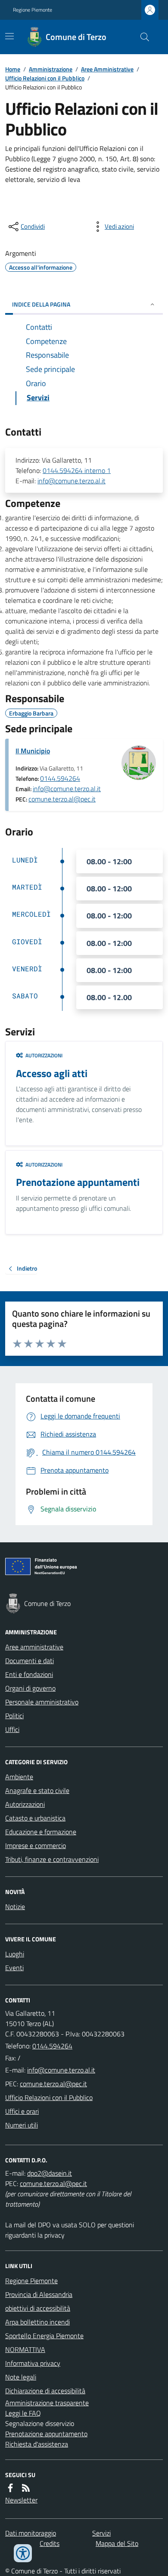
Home (13, 69)
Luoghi (15, 1954)
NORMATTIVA (25, 2349)
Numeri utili (22, 2125)
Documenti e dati (30, 1661)
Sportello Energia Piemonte (44, 2336)
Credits (50, 2543)
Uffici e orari (22, 2111)
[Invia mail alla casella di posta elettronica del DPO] (50, 2173)
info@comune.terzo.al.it (72, 481)
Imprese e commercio (36, 1845)
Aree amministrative (34, 1647)
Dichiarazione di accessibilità (45, 2391)
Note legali (21, 2377)
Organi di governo (30, 1688)
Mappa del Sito (117, 2543)
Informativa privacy (33, 2363)
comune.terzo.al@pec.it (62, 799)
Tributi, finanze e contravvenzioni (52, 1859)
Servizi (101, 2533)
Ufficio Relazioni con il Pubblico (45, 78)
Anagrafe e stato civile (37, 1790)
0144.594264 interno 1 (77, 470)
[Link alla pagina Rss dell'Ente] (26, 2488)
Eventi (14, 1968)
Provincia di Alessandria (39, 2294)
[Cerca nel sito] (141, 37)
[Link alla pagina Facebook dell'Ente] (10, 2488)
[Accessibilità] (23, 2553)
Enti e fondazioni (29, 1674)
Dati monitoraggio (31, 2533)
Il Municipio (33, 751)
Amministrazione (51, 69)
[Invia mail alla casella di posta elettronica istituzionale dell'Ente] (61, 2070)
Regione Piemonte (33, 10)
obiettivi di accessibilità (38, 2308)
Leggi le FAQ (23, 2413)
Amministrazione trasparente (47, 2403)
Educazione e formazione (41, 1832)
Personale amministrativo (42, 1702)
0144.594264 (60, 778)
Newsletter (21, 2500)
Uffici (12, 1729)
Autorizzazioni (25, 1804)
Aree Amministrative (107, 69)
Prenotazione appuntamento (46, 2434)
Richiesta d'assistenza (37, 2444)
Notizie (15, 1907)
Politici (14, 1716)
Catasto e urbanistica (35, 1818)
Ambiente (19, 1777)
